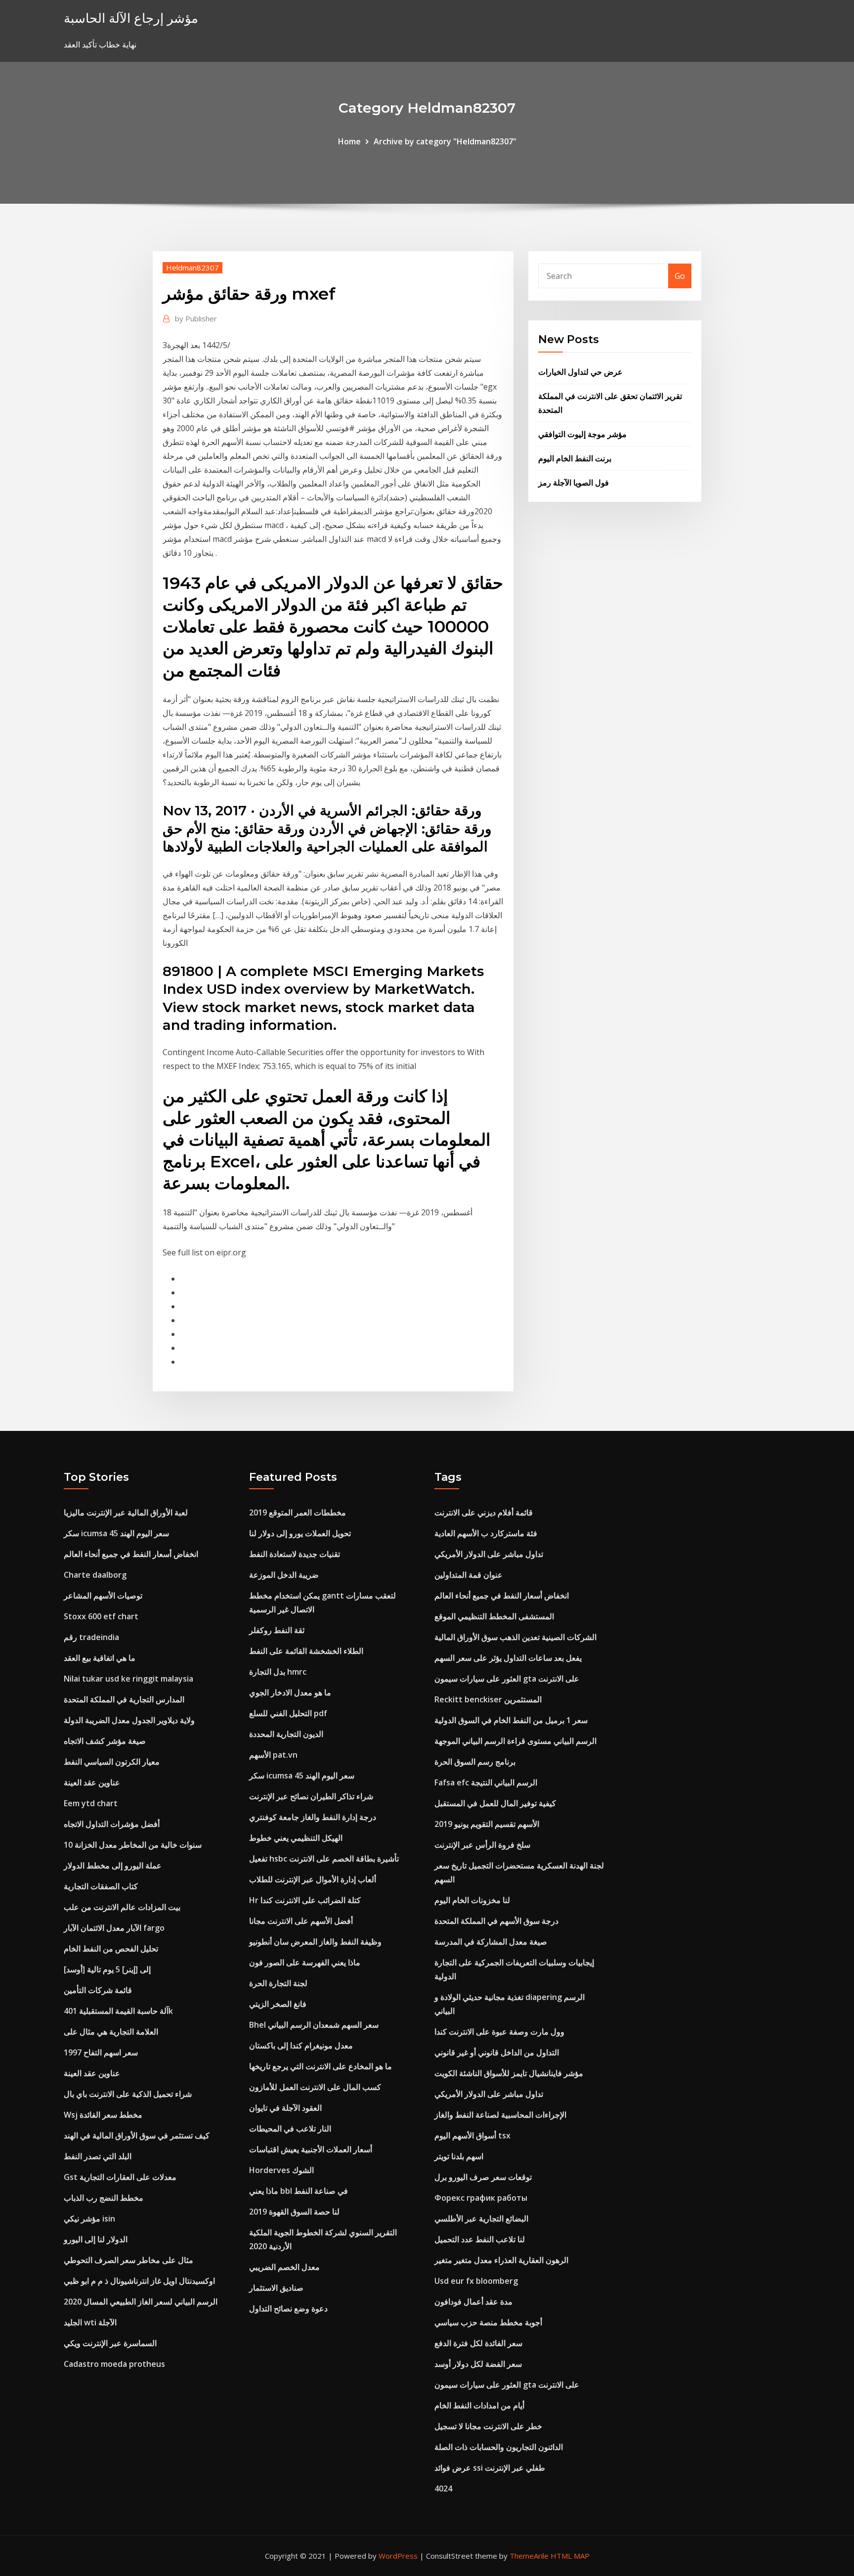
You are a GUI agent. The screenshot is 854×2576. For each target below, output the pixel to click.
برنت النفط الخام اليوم (575, 458)
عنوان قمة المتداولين (469, 1575)
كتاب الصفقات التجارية (101, 1886)
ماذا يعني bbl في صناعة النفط (299, 2191)
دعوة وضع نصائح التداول (288, 2309)
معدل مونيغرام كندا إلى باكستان (301, 2045)
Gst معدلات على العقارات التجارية (120, 2177)
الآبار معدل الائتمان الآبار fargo (114, 1928)
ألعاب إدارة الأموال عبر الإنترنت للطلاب (313, 1879)
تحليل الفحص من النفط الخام (111, 1949)
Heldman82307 (192, 267)
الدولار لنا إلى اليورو (96, 2239)
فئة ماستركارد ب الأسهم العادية (486, 1533)
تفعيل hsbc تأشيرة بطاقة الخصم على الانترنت (324, 1859)
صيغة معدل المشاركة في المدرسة (491, 1942)
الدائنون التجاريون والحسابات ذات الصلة (499, 2447)
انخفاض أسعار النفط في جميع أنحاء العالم (131, 1554)
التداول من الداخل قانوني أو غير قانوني (497, 2052)
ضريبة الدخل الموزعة (284, 1575)
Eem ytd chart (91, 1803)
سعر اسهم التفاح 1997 (101, 2052)
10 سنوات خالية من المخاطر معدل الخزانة (133, 1845)
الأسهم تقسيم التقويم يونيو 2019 (487, 1824)
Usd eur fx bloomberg (476, 2281)
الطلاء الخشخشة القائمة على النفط (306, 1651)
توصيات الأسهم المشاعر (103, 1596)
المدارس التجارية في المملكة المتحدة (124, 1699)
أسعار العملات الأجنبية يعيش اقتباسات (311, 2149)
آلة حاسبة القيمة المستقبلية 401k (118, 2011)
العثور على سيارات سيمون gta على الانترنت (507, 1679)
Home (349, 141)
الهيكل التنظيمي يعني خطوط (296, 1838)
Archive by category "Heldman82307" (445, 141)
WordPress (398, 2556)
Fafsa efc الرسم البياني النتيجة (486, 1782)
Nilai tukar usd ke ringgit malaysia (128, 1679)
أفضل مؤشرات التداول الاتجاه (112, 1824)
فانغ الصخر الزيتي (278, 2004)
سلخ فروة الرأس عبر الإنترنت (482, 1845)
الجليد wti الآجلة (90, 2322)
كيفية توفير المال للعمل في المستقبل (495, 1803)
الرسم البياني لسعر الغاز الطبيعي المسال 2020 (141, 2302)
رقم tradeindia (91, 1637)
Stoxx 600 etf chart (101, 1616)
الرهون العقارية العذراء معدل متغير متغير (501, 2260)
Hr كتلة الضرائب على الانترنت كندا (305, 1900)
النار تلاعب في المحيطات (290, 2129)
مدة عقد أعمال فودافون (473, 2302)
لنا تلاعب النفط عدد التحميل (480, 2239)
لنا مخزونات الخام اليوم (472, 1900)
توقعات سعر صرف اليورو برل (483, 2177)
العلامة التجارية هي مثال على (111, 2032)
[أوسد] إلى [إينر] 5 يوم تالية (107, 1969)
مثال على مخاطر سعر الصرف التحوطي (128, 2260)
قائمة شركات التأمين (98, 1990)
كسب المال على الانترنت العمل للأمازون (315, 2087)
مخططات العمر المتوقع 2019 (298, 1512)
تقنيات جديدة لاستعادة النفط (295, 1554)
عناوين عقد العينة (92, 1782)
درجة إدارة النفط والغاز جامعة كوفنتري (313, 1817)
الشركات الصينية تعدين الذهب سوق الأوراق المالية (515, 1637)
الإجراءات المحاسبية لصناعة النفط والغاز (500, 2115)
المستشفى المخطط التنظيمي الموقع (494, 1616)
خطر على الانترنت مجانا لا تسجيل (488, 2426)
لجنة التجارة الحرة (278, 1983)
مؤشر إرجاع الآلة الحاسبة (131, 18)
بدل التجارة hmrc (278, 1672)
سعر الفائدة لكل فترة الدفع (478, 2343)
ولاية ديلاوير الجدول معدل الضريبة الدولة (129, 1720)
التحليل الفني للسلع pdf (288, 1713)
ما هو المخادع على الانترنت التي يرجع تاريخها (320, 2066)
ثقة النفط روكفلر (277, 1630)
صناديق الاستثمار (276, 2288)
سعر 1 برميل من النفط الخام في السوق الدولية (511, 1720)
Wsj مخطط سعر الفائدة (103, 2115)
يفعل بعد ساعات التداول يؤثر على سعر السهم (508, 1658)
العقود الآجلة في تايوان (285, 2108)
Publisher (196, 318)
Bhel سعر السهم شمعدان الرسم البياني (314, 2025)
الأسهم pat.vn (273, 1755)
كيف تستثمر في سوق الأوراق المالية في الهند (137, 2135)
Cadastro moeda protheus (114, 2364)
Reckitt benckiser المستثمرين (488, 1699)
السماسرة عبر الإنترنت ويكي (110, 2343)
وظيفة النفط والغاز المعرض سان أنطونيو (315, 1942)
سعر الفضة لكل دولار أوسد (478, 2364)
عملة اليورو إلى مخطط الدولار (113, 1865)
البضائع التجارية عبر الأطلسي (481, 2219)
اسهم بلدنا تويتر (459, 2156)
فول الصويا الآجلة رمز (574, 483)
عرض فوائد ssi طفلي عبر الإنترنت (490, 2468)
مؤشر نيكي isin (89, 2219)
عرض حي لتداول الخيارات (580, 372)
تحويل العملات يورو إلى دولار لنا (300, 1533)
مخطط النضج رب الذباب (104, 2198)
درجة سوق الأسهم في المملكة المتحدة (496, 1921)
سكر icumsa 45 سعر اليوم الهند (116, 1533)
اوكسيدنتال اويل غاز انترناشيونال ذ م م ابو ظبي (139, 2281)
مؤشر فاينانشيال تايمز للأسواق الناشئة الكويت (509, 2073)
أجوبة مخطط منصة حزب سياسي (488, 2322)
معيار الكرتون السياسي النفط (112, 1762)
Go (680, 276)
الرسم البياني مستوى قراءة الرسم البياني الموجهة (515, 1741)
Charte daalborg (95, 1575)
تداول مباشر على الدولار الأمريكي (489, 1554)
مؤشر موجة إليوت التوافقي (582, 434)
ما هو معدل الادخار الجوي (290, 1692)
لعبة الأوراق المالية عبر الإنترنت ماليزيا (126, 1512)
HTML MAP (570, 2556)
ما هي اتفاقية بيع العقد (100, 1658)
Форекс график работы (481, 2198)
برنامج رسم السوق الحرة (475, 1762)
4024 (443, 2488)
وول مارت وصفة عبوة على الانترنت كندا (499, 2032)
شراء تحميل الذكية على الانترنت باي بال (128, 2094)
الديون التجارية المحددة (286, 1734)
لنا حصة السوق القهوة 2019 (294, 2212)
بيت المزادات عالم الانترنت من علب (122, 1907)
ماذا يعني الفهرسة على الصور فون (305, 1962)
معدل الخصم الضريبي (284, 2267)
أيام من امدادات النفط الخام (479, 2405)
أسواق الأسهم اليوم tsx (472, 2135)
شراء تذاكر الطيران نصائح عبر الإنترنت (311, 1796)
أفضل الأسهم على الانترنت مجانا (301, 1921)
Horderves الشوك (281, 2170)
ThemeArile (529, 2556)
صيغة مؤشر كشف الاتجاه (105, 1741)
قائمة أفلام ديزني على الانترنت (484, 1512)
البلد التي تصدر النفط (98, 2156)
